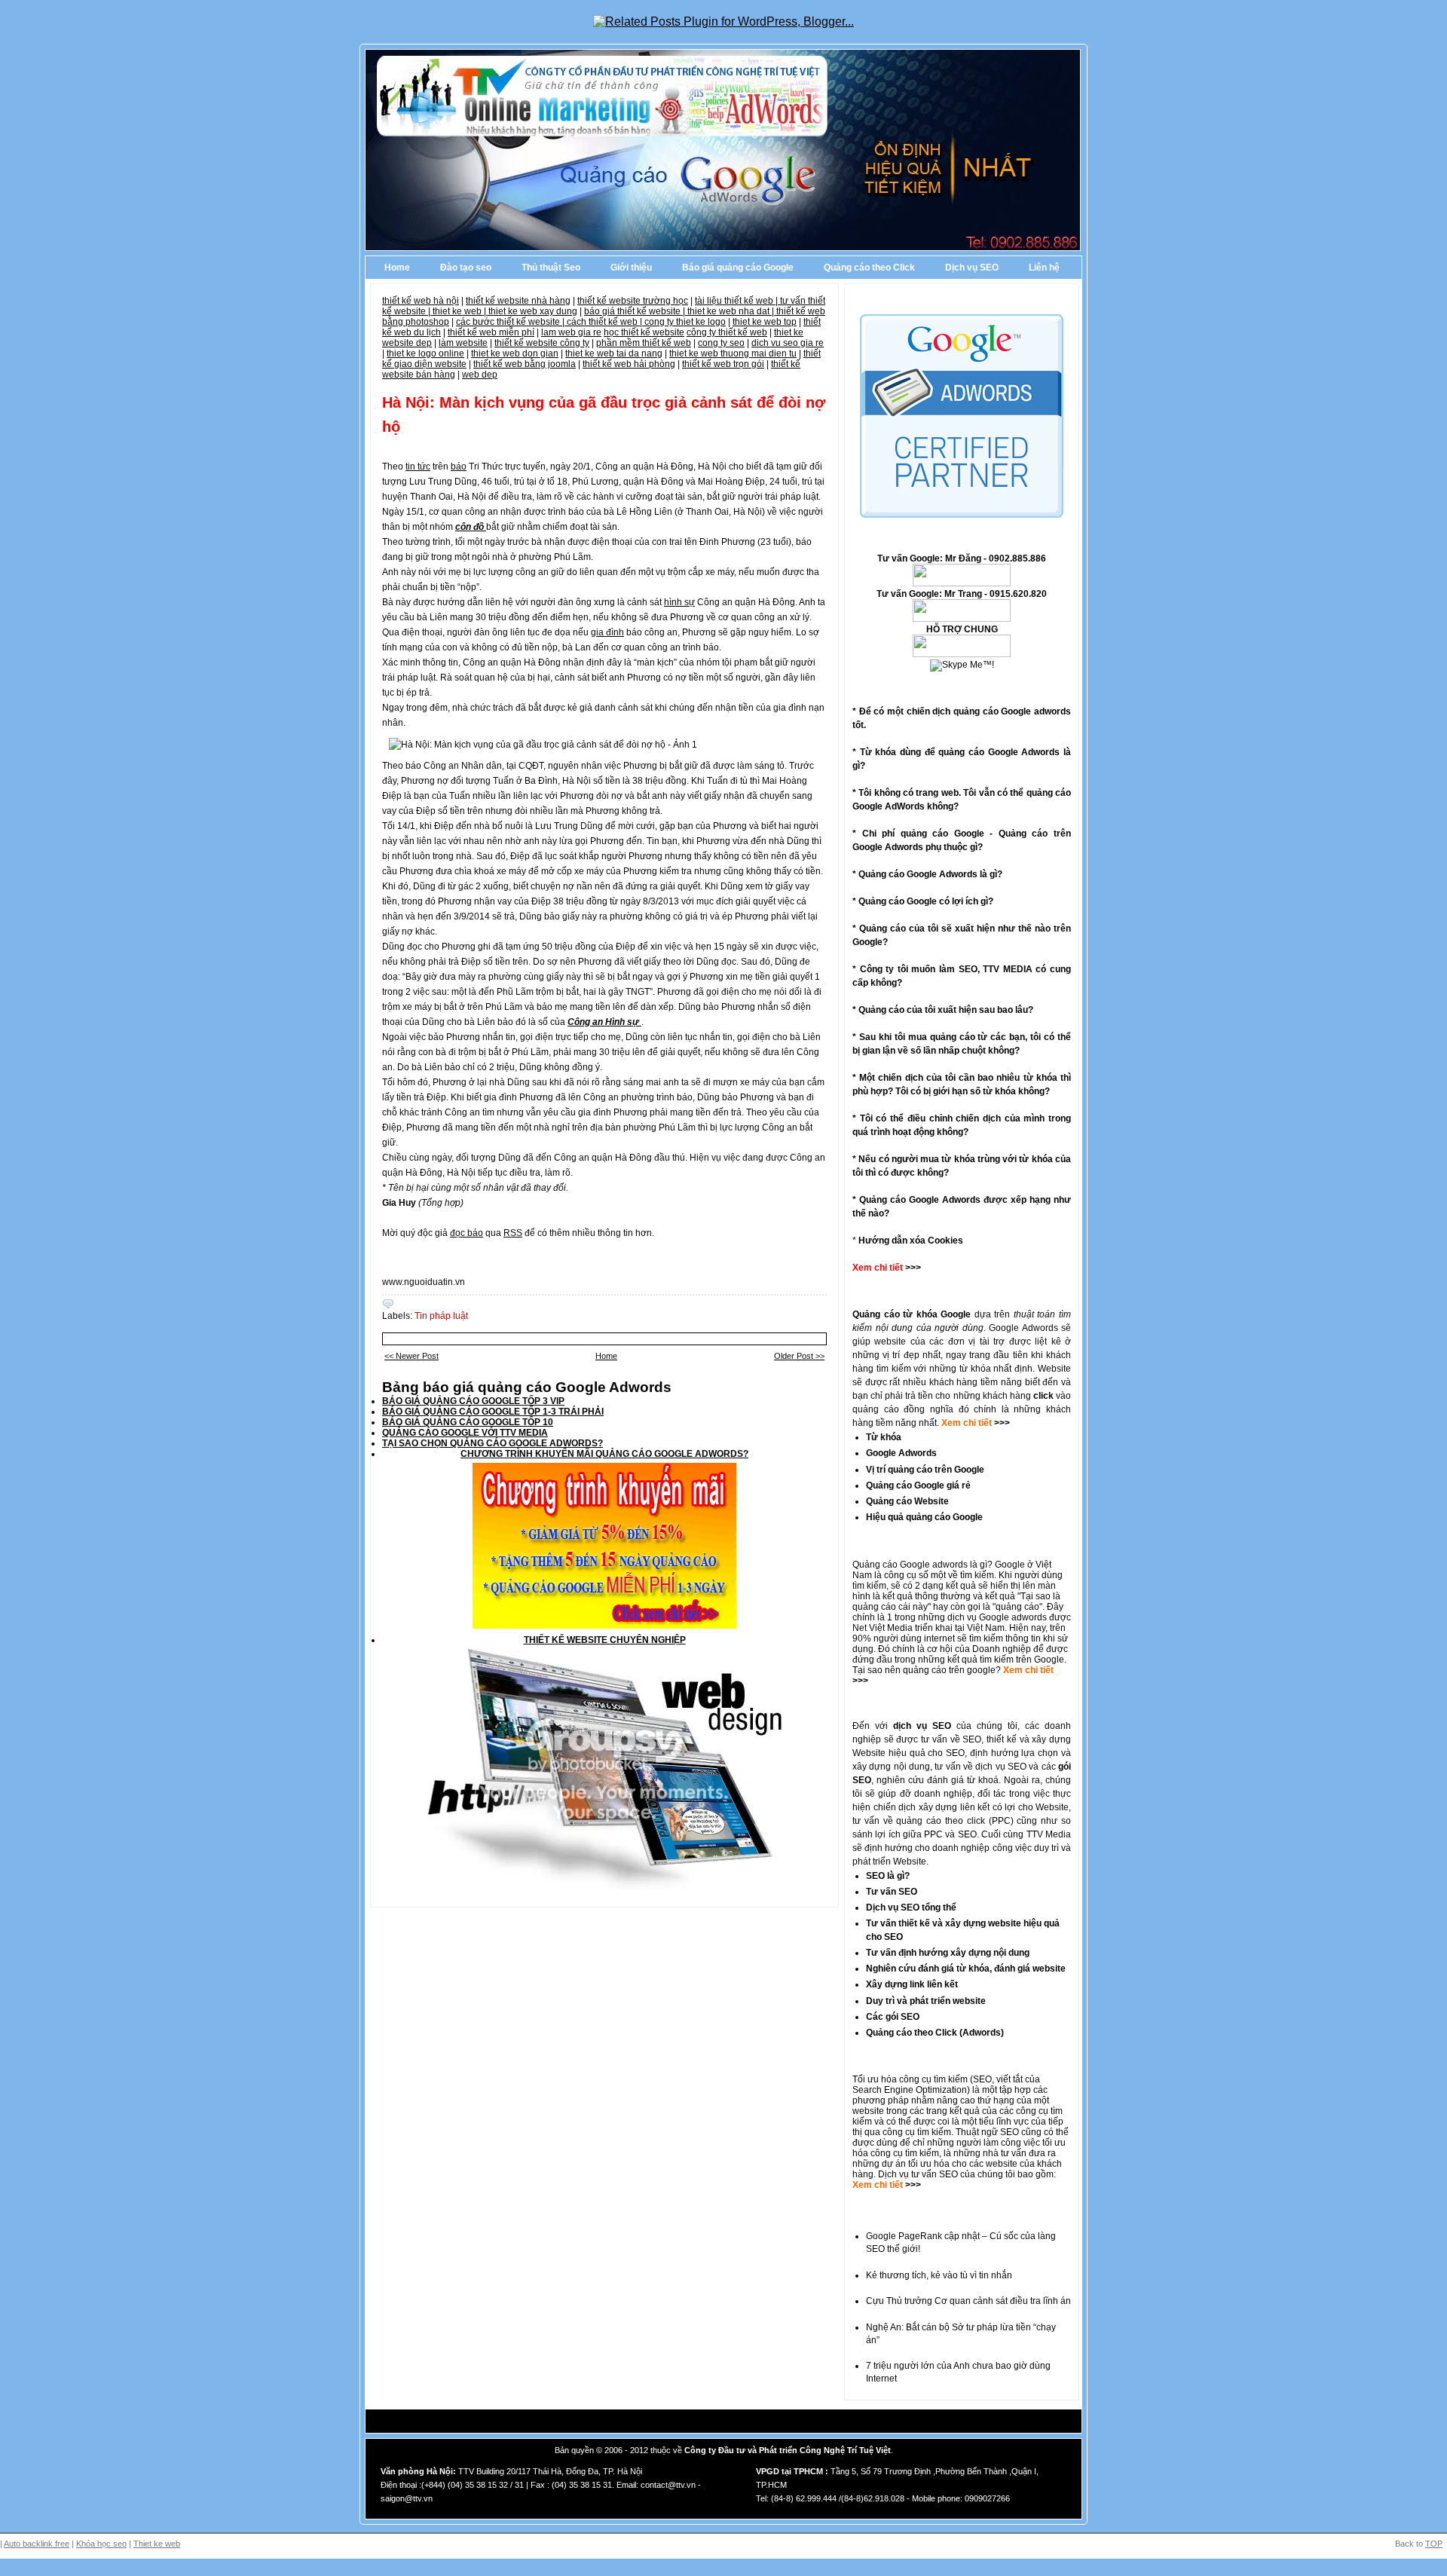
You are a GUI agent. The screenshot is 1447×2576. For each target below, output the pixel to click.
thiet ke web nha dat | (732, 311)
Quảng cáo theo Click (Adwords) (935, 2033)
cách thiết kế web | (606, 322)
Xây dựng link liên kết (912, 1984)
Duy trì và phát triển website (926, 2001)
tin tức (418, 467)
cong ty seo (721, 343)
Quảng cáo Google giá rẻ (918, 1485)
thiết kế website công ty (542, 343)
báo (459, 467)
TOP (1434, 2544)
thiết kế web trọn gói (723, 364)
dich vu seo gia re (788, 343)
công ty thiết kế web (727, 332)
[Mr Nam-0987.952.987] (962, 583)
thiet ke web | (460, 311)
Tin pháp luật (441, 1316)
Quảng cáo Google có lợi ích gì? (926, 901)
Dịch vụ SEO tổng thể (911, 1908)
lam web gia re (571, 332)
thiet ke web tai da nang (614, 353)
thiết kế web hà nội (421, 301)
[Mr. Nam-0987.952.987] (962, 654)
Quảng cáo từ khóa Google (912, 1314)
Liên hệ (1044, 268)
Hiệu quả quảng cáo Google (924, 1517)
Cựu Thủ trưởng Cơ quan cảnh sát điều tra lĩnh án (968, 2301)
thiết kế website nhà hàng (518, 301)
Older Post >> (799, 1356)
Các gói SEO (893, 2017)
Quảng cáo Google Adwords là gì (928, 874)
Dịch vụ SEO (972, 268)
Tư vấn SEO (892, 1892)
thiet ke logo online (425, 353)
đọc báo (467, 1233)
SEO (982, 2079)
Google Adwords (901, 1453)
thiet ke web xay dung (533, 311)
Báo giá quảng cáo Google (738, 268)
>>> (1001, 1423)
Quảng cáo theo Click (869, 268)
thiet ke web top (765, 322)
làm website (463, 343)
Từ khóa (884, 1437)
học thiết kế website (644, 332)
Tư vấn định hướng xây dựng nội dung (948, 1953)
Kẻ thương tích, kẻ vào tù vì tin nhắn (939, 2275)
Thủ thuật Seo (551, 268)
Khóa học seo (101, 2544)
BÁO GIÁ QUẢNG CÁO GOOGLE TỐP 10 (468, 1422)
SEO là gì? (888, 1876)
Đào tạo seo (466, 268)
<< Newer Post (411, 1356)
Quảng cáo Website (907, 1501)
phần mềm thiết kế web (644, 343)
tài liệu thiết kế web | (737, 301)
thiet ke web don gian (515, 353)
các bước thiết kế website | (511, 322)
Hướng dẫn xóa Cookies (911, 1241)
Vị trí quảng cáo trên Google (925, 1470)
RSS (513, 1233)
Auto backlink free (37, 2544)
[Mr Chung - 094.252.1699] (962, 619)
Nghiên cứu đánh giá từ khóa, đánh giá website (966, 1969)
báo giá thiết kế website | (636, 311)
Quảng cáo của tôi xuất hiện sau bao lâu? (946, 1010)
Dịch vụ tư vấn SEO (918, 2174)
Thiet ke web (157, 2544)
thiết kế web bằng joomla (525, 364)
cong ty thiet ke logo (685, 322)
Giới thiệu (631, 268)
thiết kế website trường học (633, 301)
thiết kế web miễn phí (491, 332)
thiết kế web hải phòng (629, 364)
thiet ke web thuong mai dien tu (733, 353)
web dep (480, 375)
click (1043, 1396)
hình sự (679, 602)
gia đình (607, 632)
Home (397, 268)
